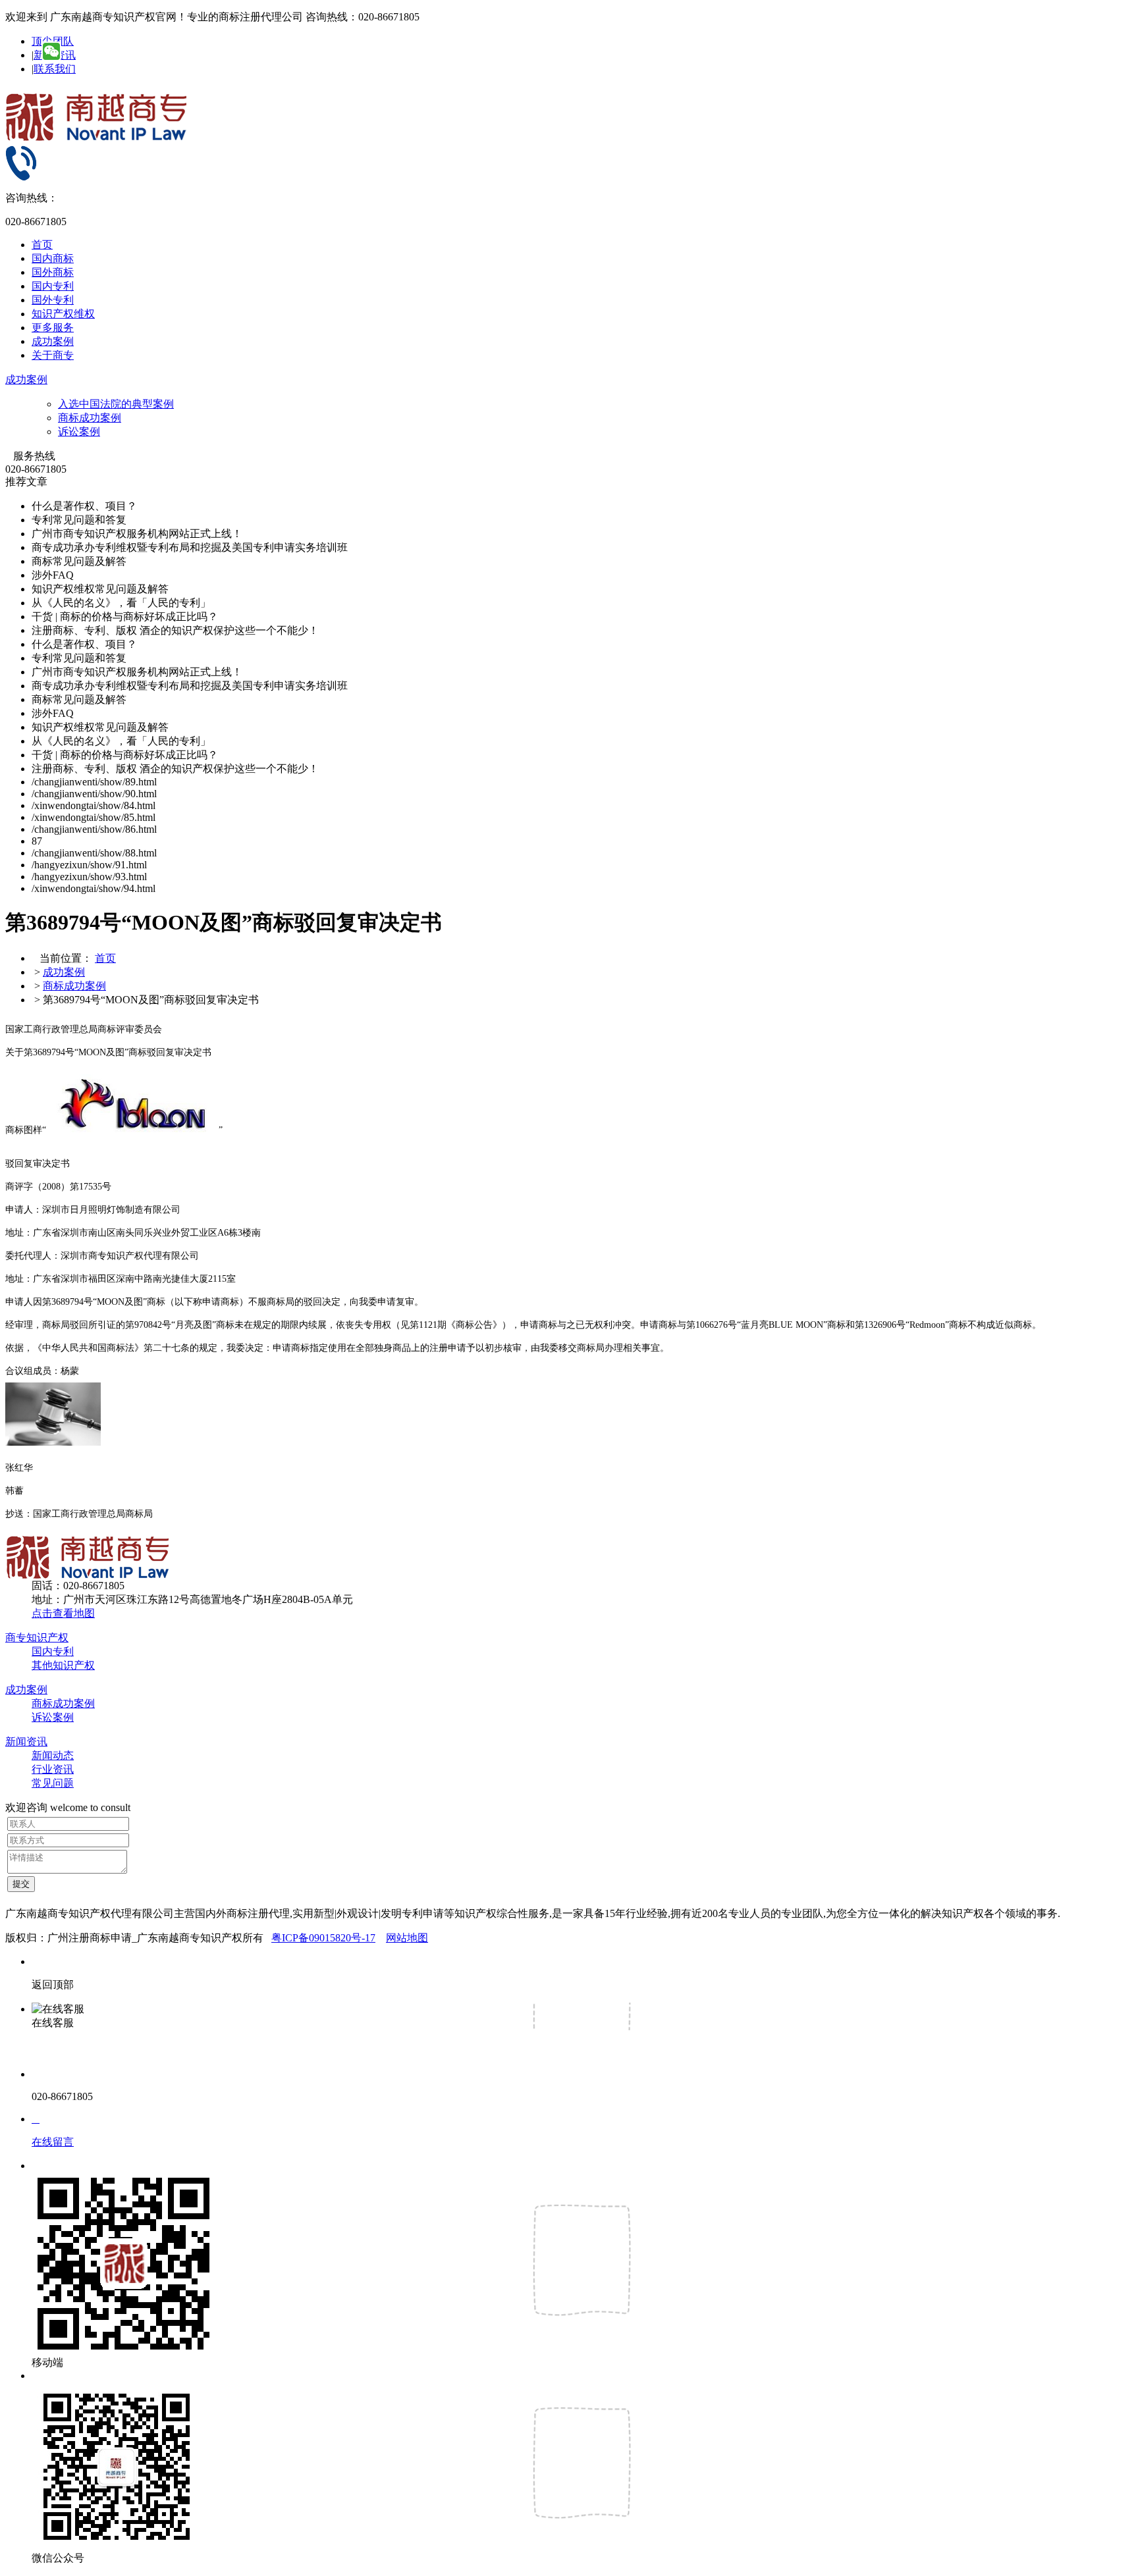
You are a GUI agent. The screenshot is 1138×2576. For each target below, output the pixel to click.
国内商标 (53, 258)
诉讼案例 (79, 432)
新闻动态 (53, 1755)
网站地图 (407, 1938)
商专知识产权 (37, 1638)
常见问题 (53, 1783)
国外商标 (53, 272)
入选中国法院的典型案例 (116, 404)
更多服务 (53, 328)
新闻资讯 (26, 1742)
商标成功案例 (90, 418)
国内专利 (53, 286)
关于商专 (53, 355)
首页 (42, 245)
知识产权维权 (63, 314)
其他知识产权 (63, 1665)
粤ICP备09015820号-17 (323, 1938)
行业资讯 (53, 1769)
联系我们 (55, 69)
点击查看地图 (63, 1613)
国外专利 (53, 300)
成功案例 (53, 341)
